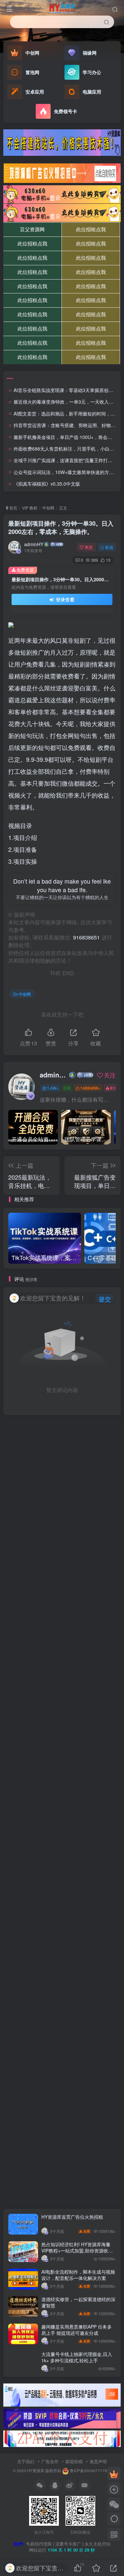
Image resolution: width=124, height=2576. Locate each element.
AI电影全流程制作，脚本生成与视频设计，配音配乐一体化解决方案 (78, 2275)
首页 (13, 508)
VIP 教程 (30, 508)
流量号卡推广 (68, 2544)
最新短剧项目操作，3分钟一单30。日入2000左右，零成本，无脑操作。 (61, 527)
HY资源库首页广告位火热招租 (72, 2217)
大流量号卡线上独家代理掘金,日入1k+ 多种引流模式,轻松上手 (77, 2357)
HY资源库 (36, 2470)
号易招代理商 (39, 2544)
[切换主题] (114, 2519)
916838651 (86, 937)
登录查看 (64, 599)
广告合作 (50, 2461)
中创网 (48, 508)
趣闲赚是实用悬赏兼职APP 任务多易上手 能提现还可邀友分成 (77, 2330)
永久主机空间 (98, 2544)
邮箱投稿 (74, 2461)
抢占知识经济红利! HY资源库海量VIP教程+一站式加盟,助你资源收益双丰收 (77, 2251)
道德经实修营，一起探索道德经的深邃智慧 (78, 2302)
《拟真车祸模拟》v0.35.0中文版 (47, 484)
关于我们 (26, 2461)
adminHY (34, 544)
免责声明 (98, 2461)
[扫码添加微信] (114, 2504)
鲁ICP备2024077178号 (90, 2470)
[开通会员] (114, 2473)
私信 (109, 547)
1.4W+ (53, 1088)
